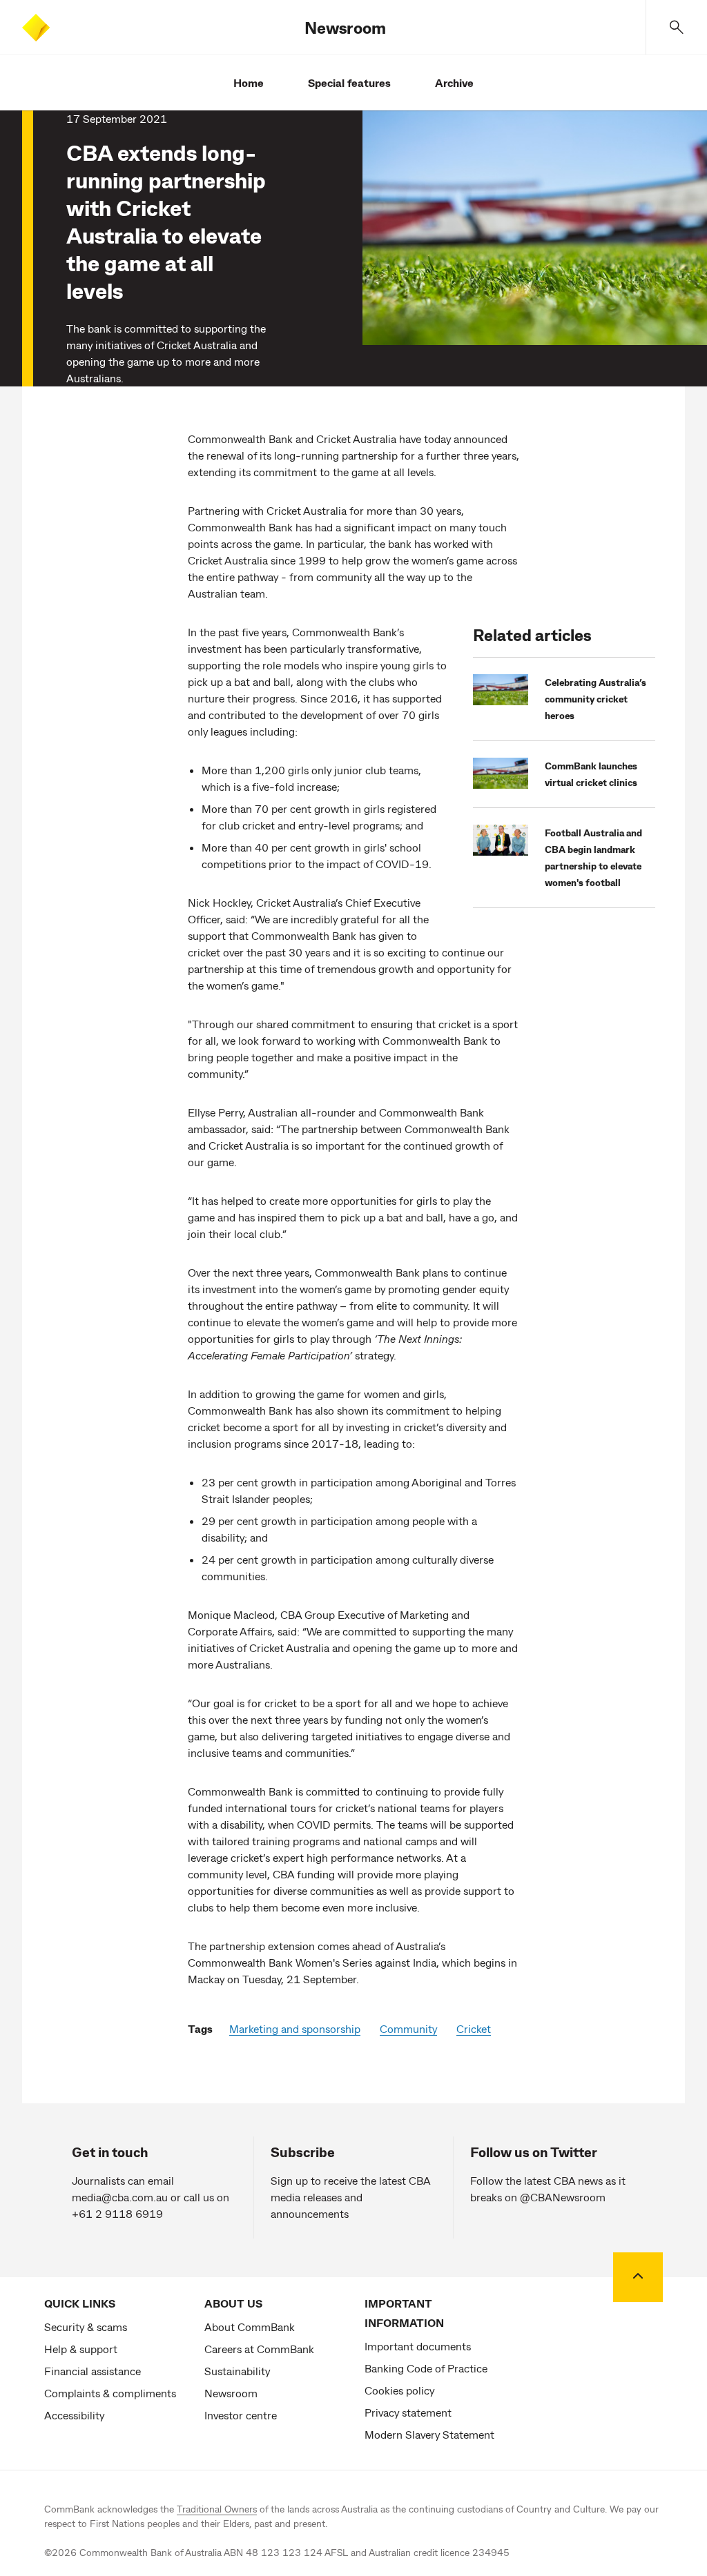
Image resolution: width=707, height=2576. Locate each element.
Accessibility (74, 2415)
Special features (349, 82)
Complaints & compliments (110, 2393)
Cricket (474, 2028)
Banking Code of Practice (426, 2368)
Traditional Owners (217, 2509)
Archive (454, 82)
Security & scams (86, 2327)
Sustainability (237, 2371)
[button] (677, 27)
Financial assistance (93, 2371)
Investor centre (241, 2415)
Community (408, 2028)
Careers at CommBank (259, 2349)
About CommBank (250, 2327)
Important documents (418, 2346)
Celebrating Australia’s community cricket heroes (595, 699)
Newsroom (345, 27)
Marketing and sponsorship (295, 2028)
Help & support (81, 2349)
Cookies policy (399, 2390)
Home (249, 82)
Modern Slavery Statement (429, 2434)
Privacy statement (408, 2412)
